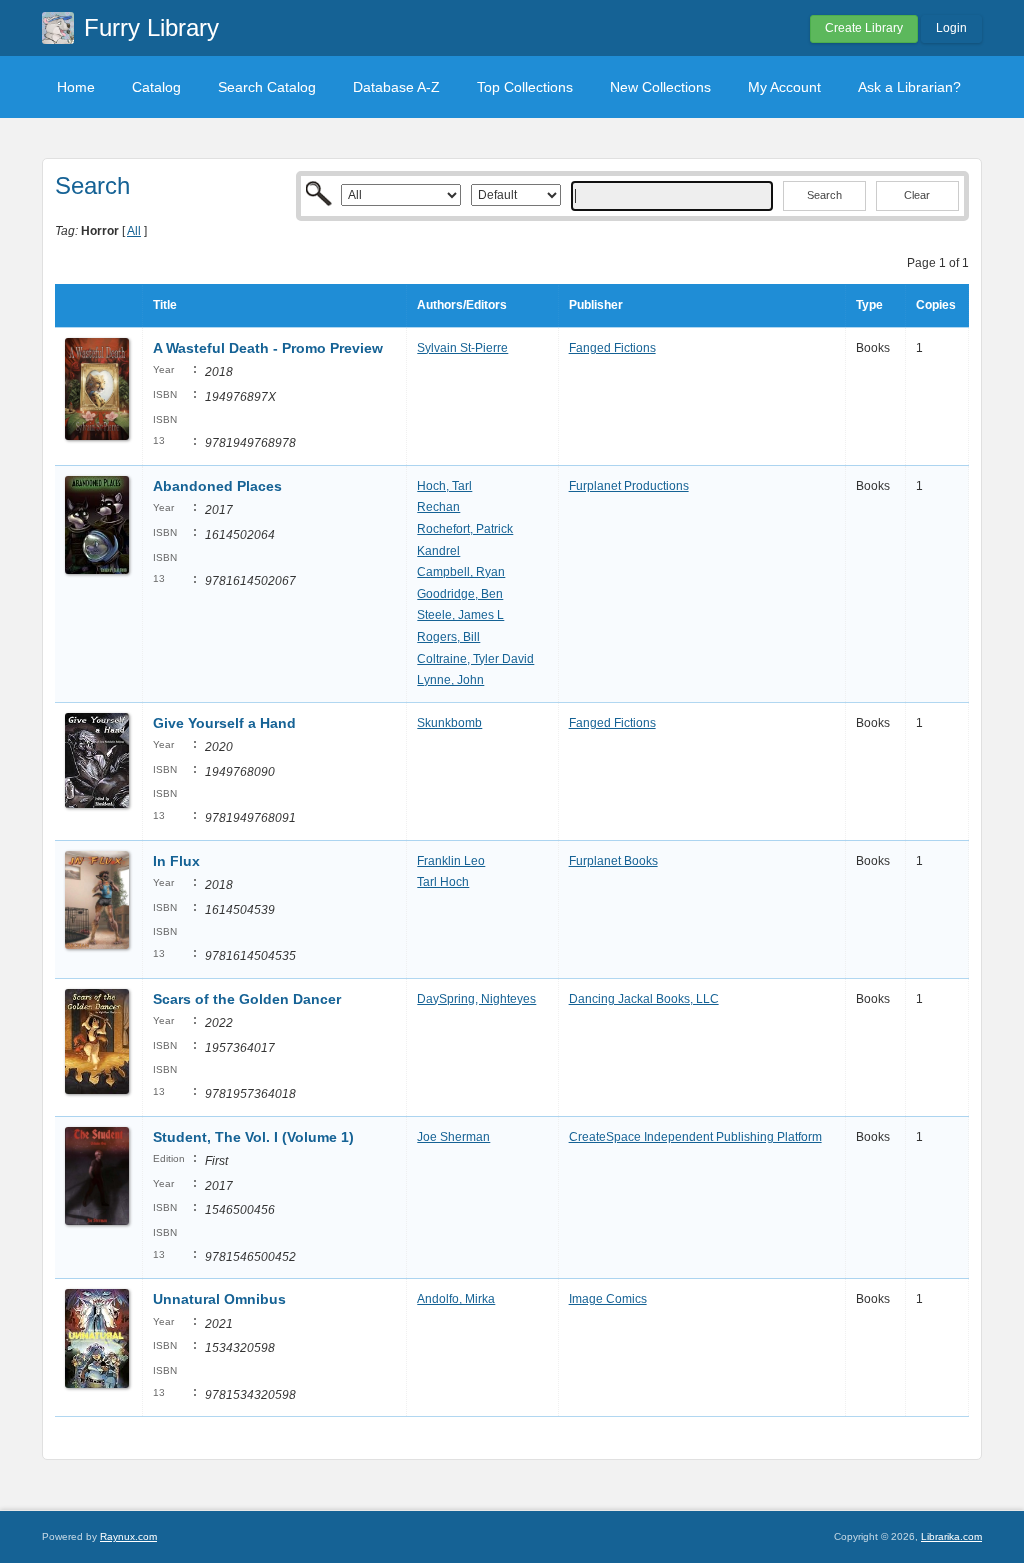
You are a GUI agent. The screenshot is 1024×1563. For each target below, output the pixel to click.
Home (76, 87)
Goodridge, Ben (460, 594)
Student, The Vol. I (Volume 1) (253, 1137)
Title (165, 305)
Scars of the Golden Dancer (247, 999)
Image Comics (608, 1299)
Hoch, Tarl (444, 486)
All (134, 231)
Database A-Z (396, 87)
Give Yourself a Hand (224, 723)
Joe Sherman (453, 1137)
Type (869, 305)
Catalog (156, 87)
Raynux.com (128, 1536)
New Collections (660, 87)
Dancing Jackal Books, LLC (644, 999)
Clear (917, 195)
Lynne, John (450, 680)
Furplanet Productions (629, 486)
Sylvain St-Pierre (462, 348)
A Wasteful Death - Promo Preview (268, 348)
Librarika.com (951, 1536)
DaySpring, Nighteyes (476, 999)
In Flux (176, 861)
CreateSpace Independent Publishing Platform (695, 1137)
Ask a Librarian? (909, 87)
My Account (784, 87)
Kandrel (438, 551)
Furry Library (151, 27)
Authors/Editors (462, 305)
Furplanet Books (613, 861)
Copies (936, 305)
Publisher (596, 305)
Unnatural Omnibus (219, 1299)
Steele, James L (460, 615)
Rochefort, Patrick (465, 529)
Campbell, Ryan (461, 572)
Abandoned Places (217, 486)
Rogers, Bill (448, 637)
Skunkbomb (449, 723)
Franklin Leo (451, 861)
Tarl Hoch (443, 882)
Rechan (438, 507)
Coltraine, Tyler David (475, 659)
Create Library (864, 28)
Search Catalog (267, 87)
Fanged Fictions (612, 348)
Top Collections (525, 87)
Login (951, 28)
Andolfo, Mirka (456, 1299)
